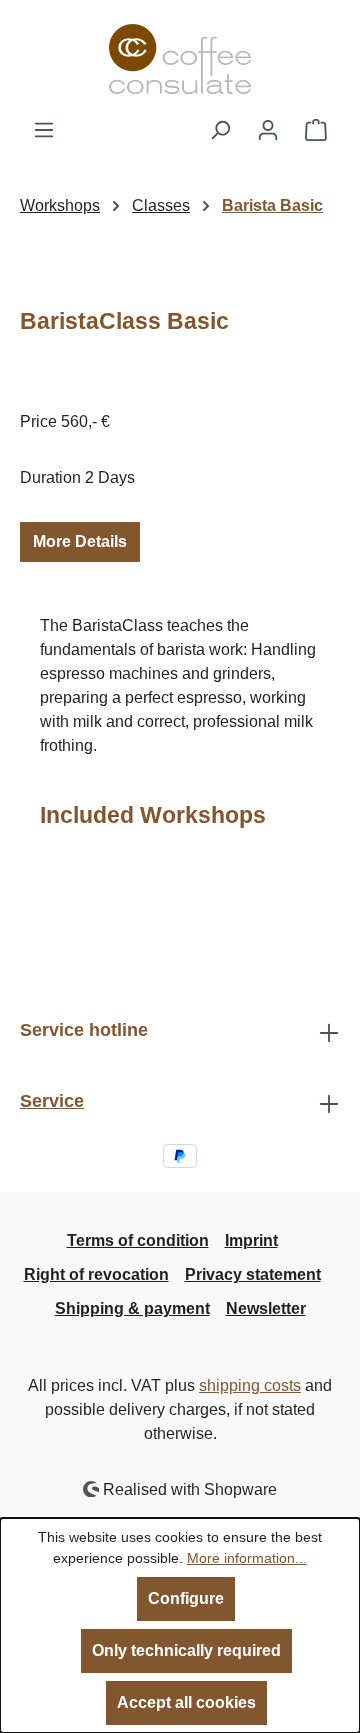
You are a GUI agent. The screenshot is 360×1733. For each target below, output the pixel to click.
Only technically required (186, 1650)
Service (52, 1101)
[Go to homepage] (180, 59)
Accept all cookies (186, 1702)
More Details (80, 541)
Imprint (251, 1240)
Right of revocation (96, 1274)
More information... (247, 1558)
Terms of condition (138, 1240)
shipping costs (250, 1385)
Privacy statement (253, 1274)
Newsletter (266, 1308)
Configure (186, 1598)
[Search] (220, 130)
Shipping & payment (132, 1308)
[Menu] (44, 130)
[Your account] (268, 130)
